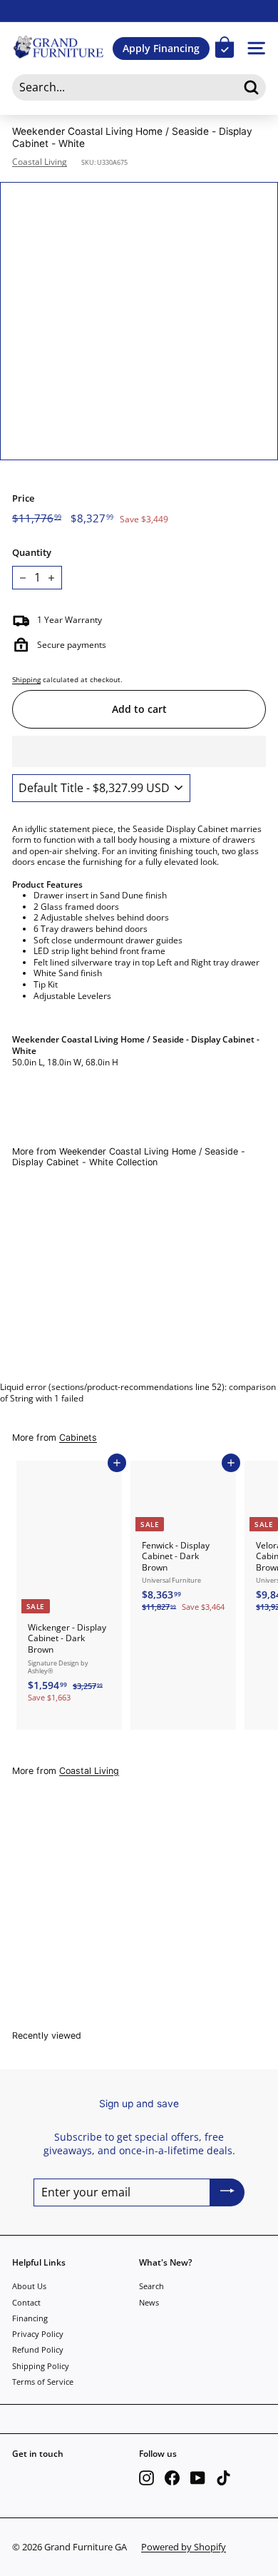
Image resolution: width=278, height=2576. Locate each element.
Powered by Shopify (184, 2547)
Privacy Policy (38, 2334)
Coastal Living (40, 162)
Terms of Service (43, 2382)
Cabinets (78, 1437)
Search (151, 2286)
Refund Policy (38, 2349)
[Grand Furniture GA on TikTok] (223, 2478)
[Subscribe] (227, 2192)
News (149, 2302)
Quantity (32, 553)
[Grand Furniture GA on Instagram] (146, 2478)
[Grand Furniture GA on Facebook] (172, 2478)
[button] (139, 751)
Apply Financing (161, 48)
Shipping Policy (41, 2366)
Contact (26, 2302)
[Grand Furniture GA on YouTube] (198, 2478)
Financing (30, 2318)
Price (23, 498)
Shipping (26, 679)
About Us (29, 2286)
